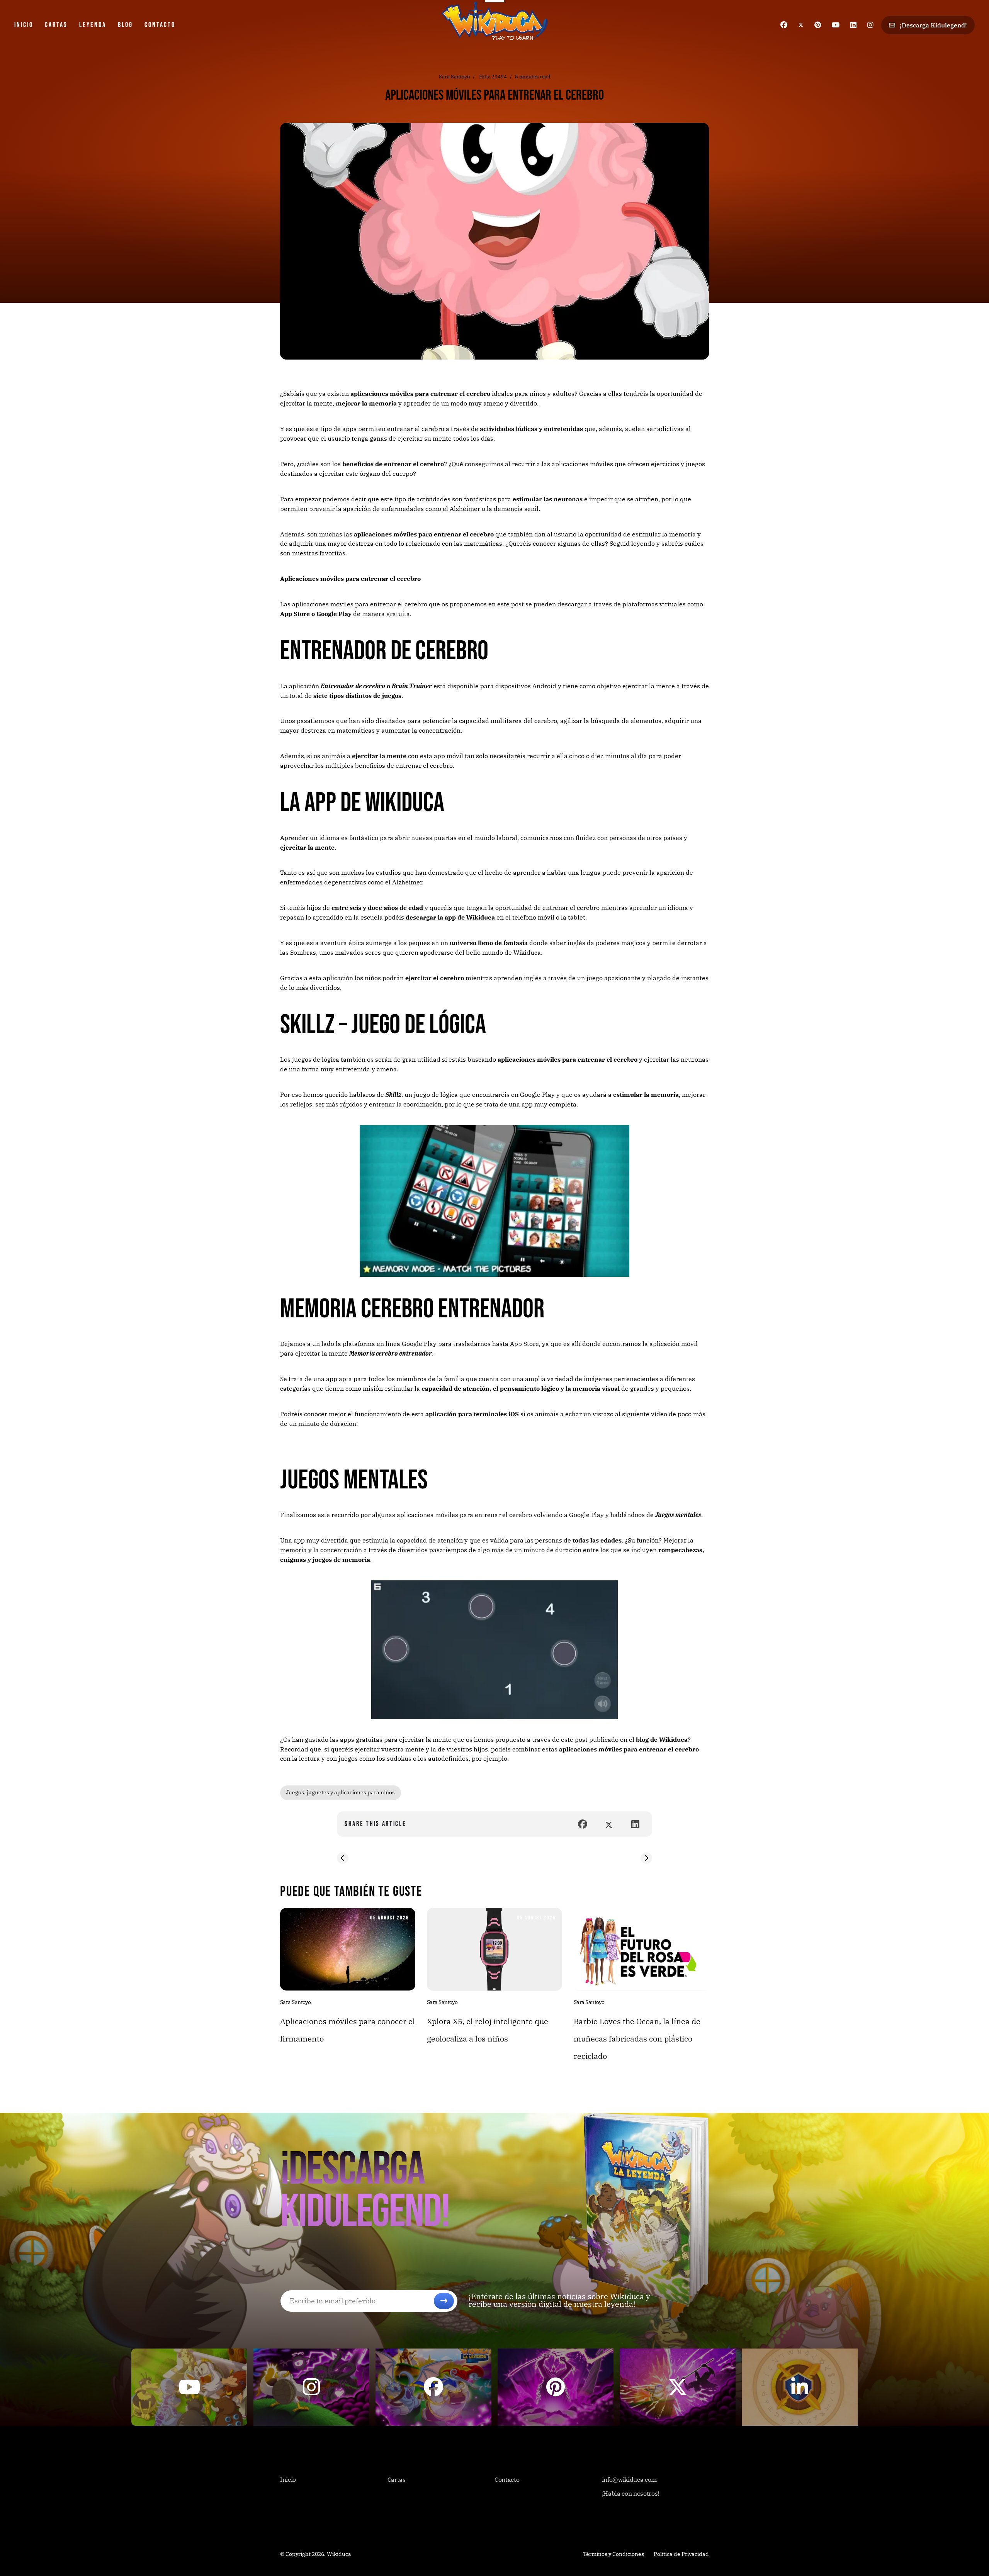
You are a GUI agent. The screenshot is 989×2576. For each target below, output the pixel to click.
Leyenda (93, 25)
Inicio (24, 25)
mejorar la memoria (366, 403)
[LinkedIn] (635, 1824)
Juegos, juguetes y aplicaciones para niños (341, 1792)
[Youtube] (836, 25)
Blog (125, 25)
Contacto (160, 25)
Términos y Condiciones (613, 2554)
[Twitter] (801, 25)
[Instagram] (870, 25)
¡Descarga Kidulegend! (933, 25)
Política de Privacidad (681, 2554)
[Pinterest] (818, 25)
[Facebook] (784, 25)
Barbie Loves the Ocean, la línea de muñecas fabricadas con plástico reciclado (637, 2039)
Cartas (56, 25)
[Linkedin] (853, 25)
